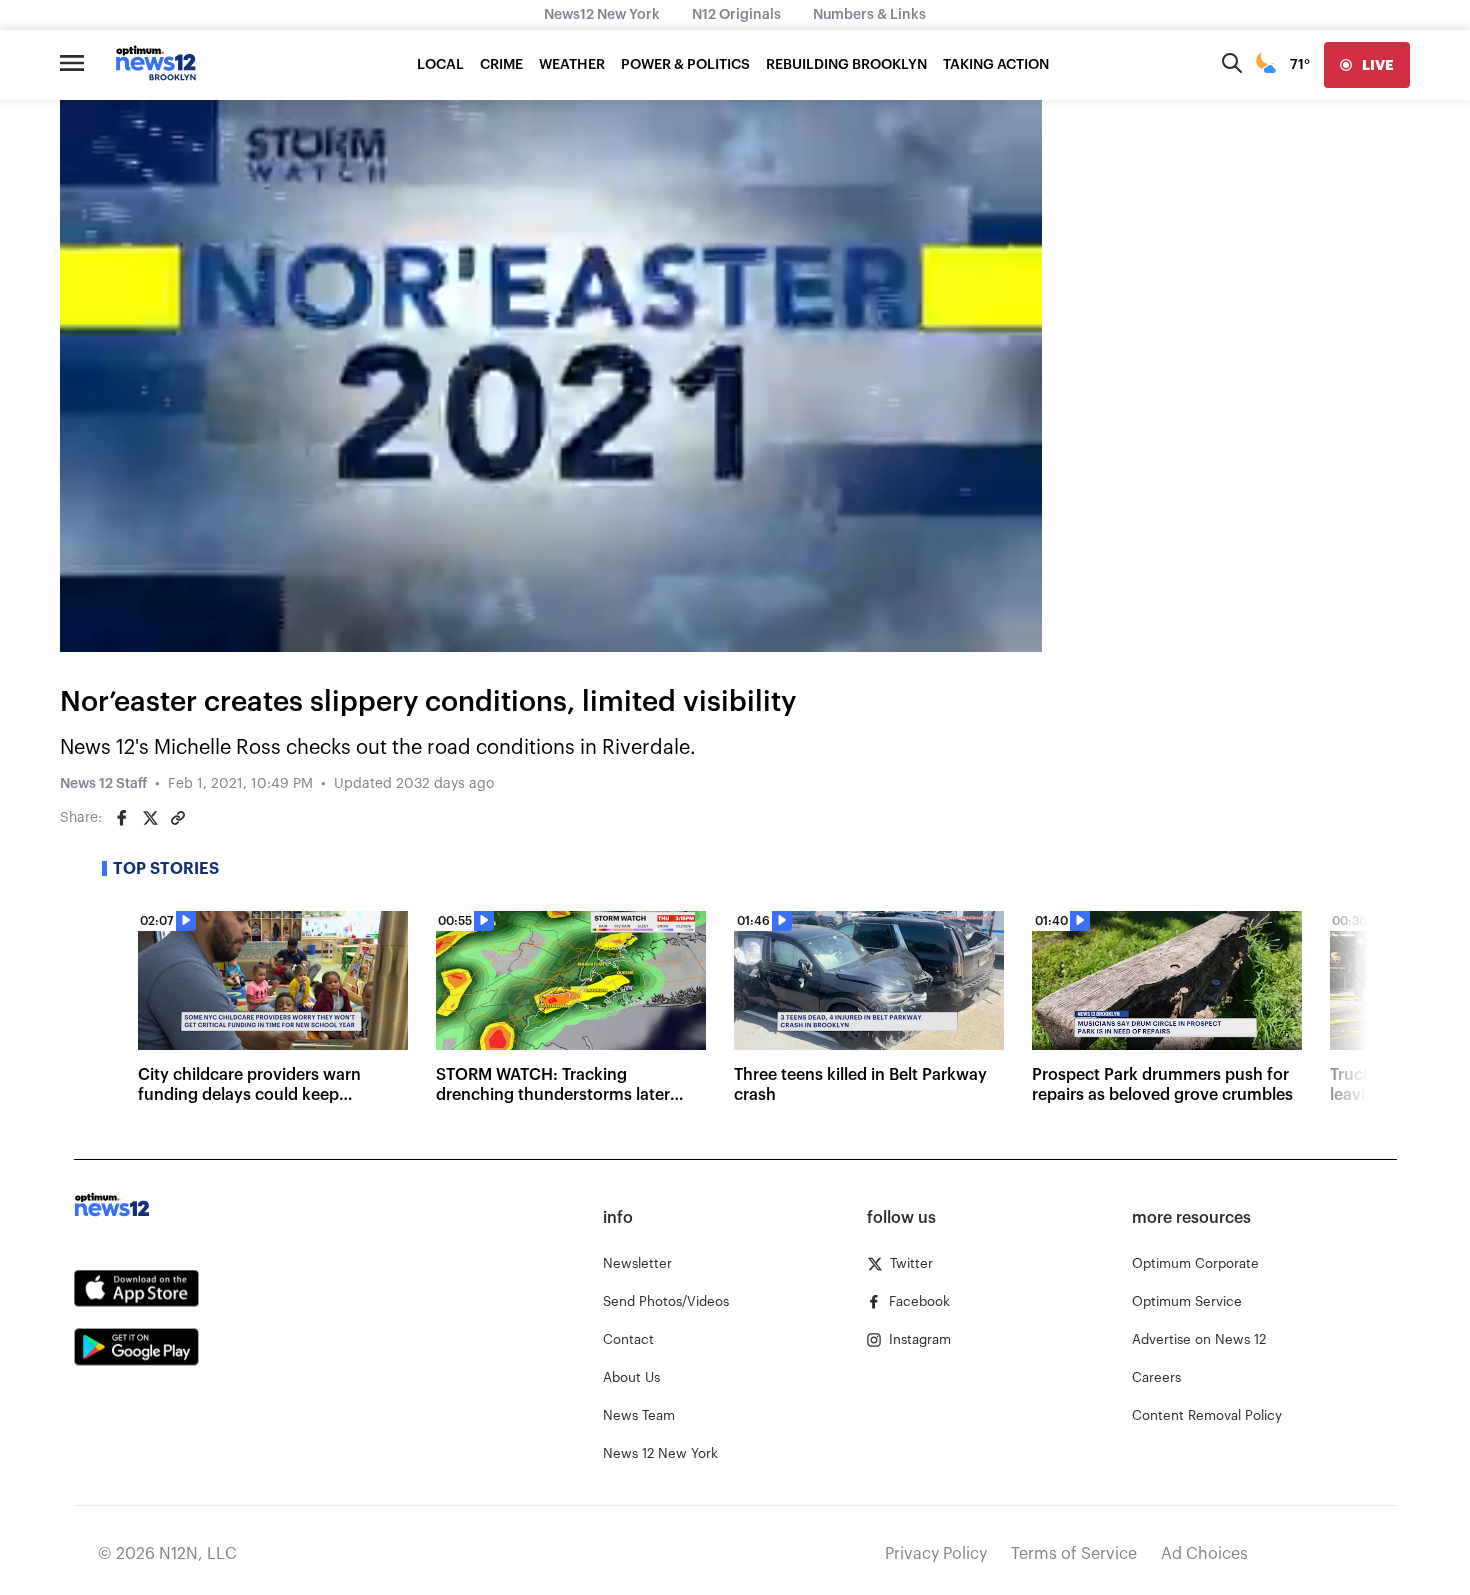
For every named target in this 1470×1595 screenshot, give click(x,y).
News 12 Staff (103, 784)
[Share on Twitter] (150, 818)
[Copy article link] (178, 818)
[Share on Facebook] (122, 818)
